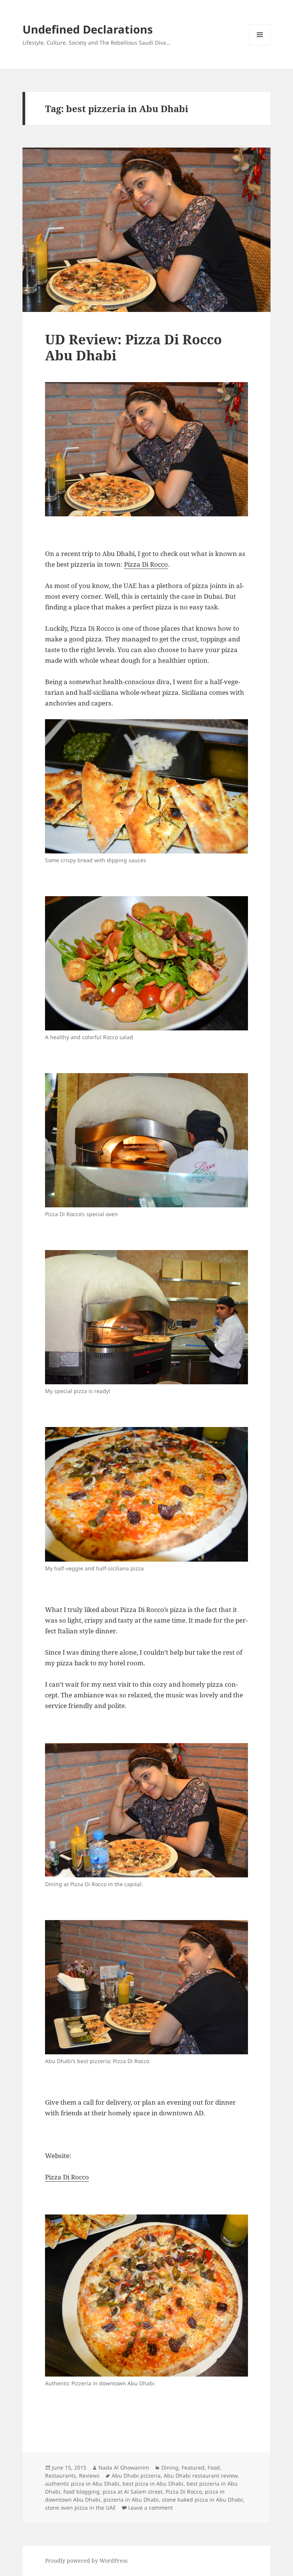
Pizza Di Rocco (146, 564)
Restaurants (60, 2476)
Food (214, 2468)
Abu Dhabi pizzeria (136, 2476)
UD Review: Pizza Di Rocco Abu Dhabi (133, 347)
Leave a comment (151, 2508)
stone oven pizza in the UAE (80, 2508)
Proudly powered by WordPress (86, 2561)
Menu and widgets (260, 45)
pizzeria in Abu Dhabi (131, 2500)
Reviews (89, 2476)
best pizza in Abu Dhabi (153, 2484)
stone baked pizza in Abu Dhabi (202, 2500)
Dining (170, 2468)
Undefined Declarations (88, 29)
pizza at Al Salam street (133, 2492)
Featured (193, 2468)
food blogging (81, 2492)
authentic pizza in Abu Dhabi (82, 2484)
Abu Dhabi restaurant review (200, 2476)
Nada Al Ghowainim (124, 2468)
